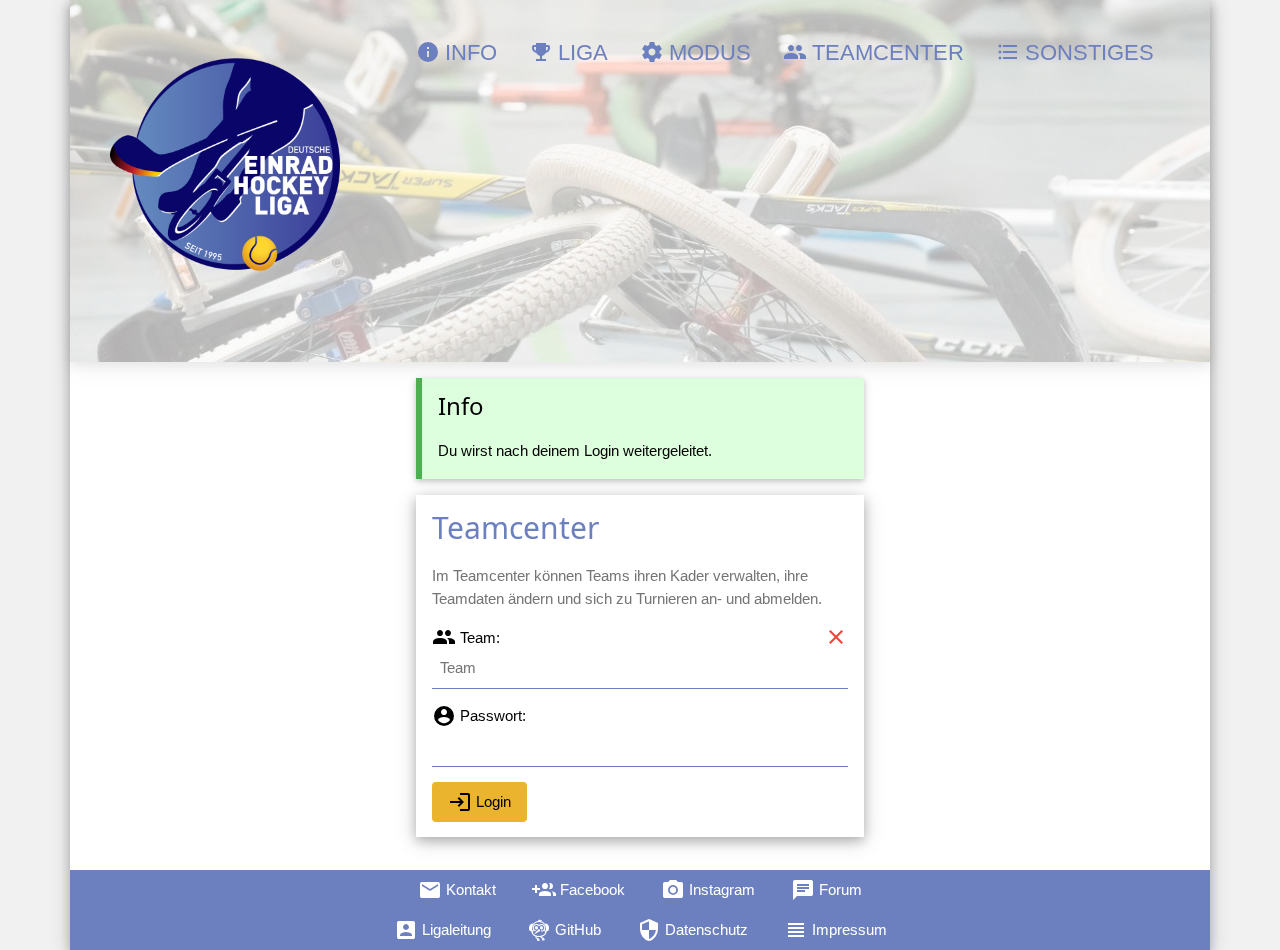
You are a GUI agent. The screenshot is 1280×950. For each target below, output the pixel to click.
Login (479, 802)
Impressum (835, 930)
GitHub (564, 930)
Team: (466, 637)
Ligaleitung (442, 930)
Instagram (708, 890)
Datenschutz (692, 930)
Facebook (578, 890)
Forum (826, 890)
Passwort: (479, 715)
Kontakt (457, 890)
